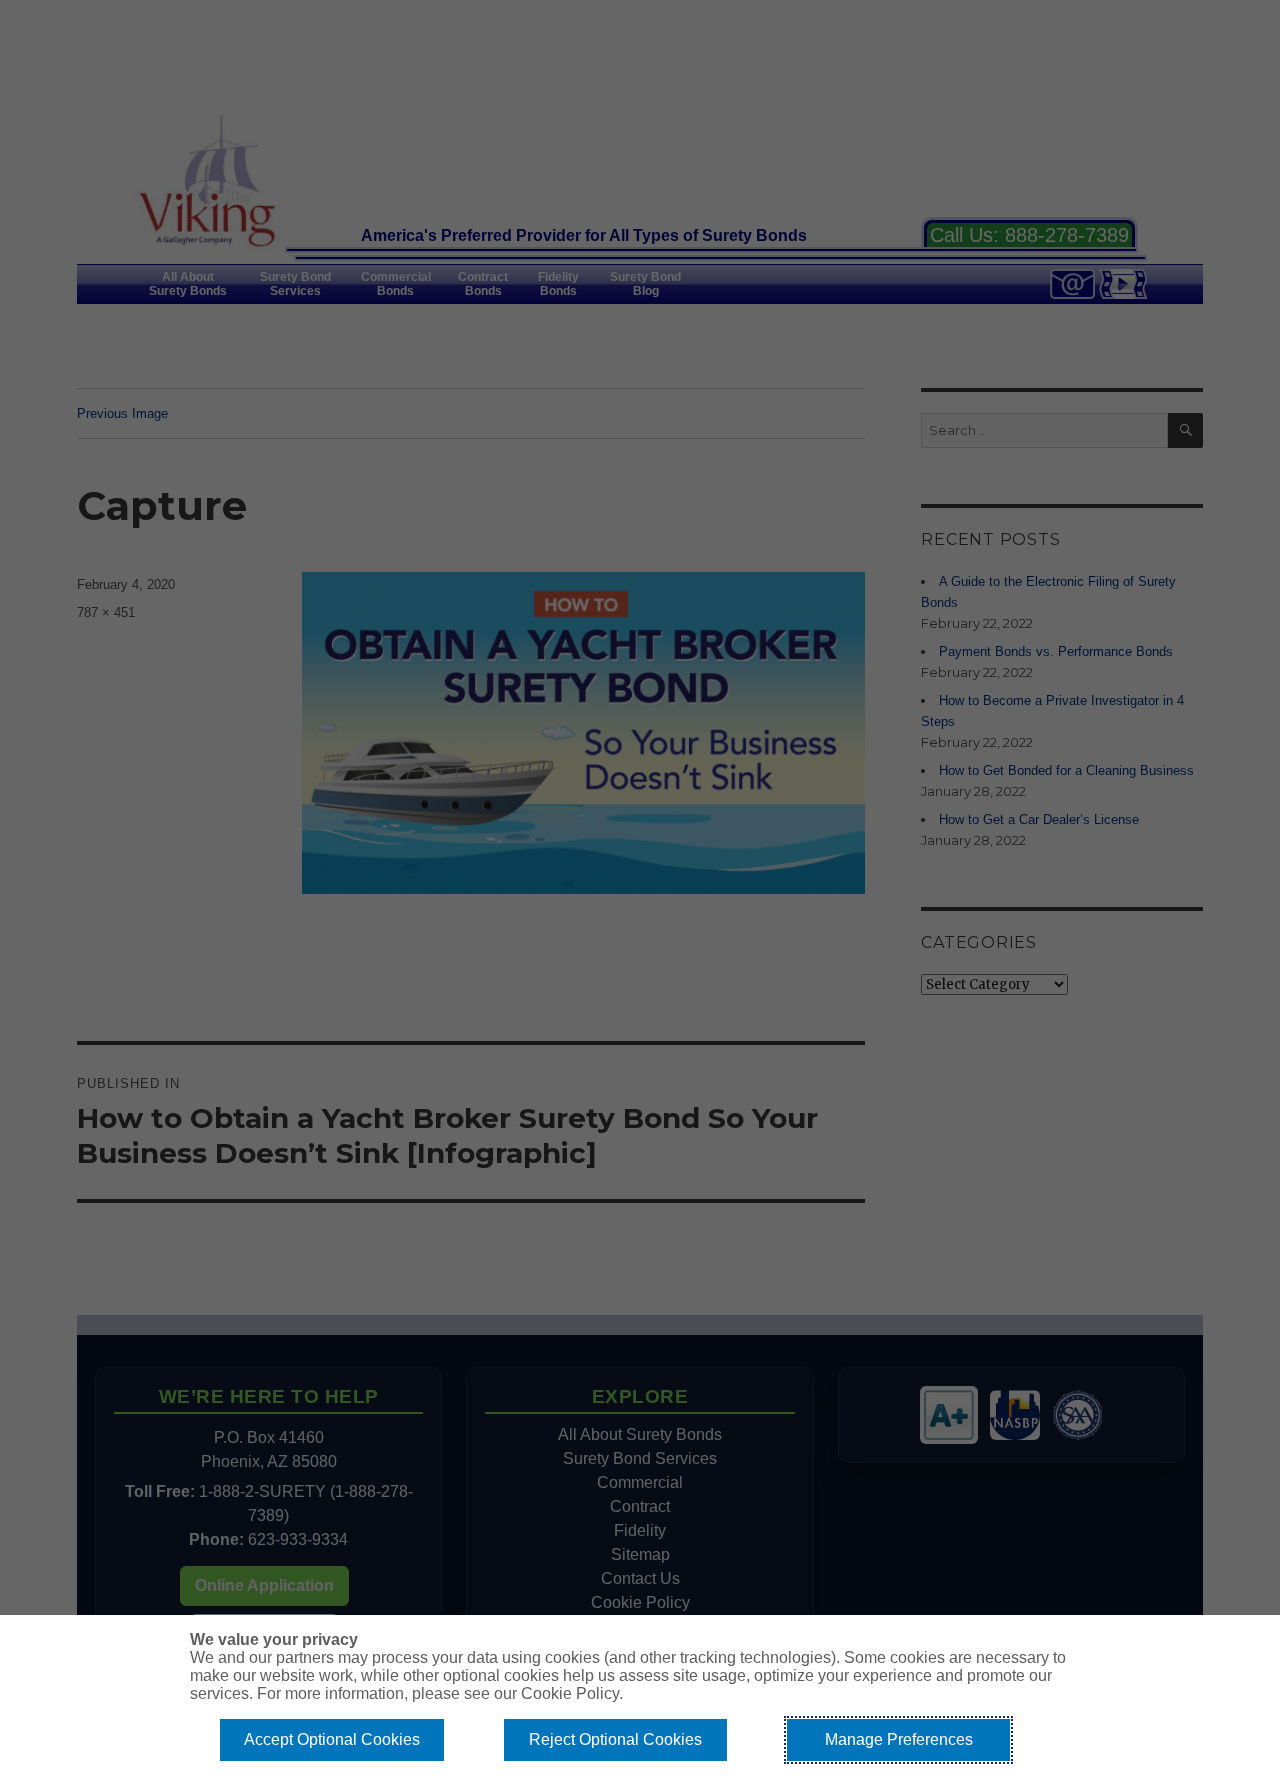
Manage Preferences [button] (899, 1739)
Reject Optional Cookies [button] (615, 1739)
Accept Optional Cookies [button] (332, 1739)
